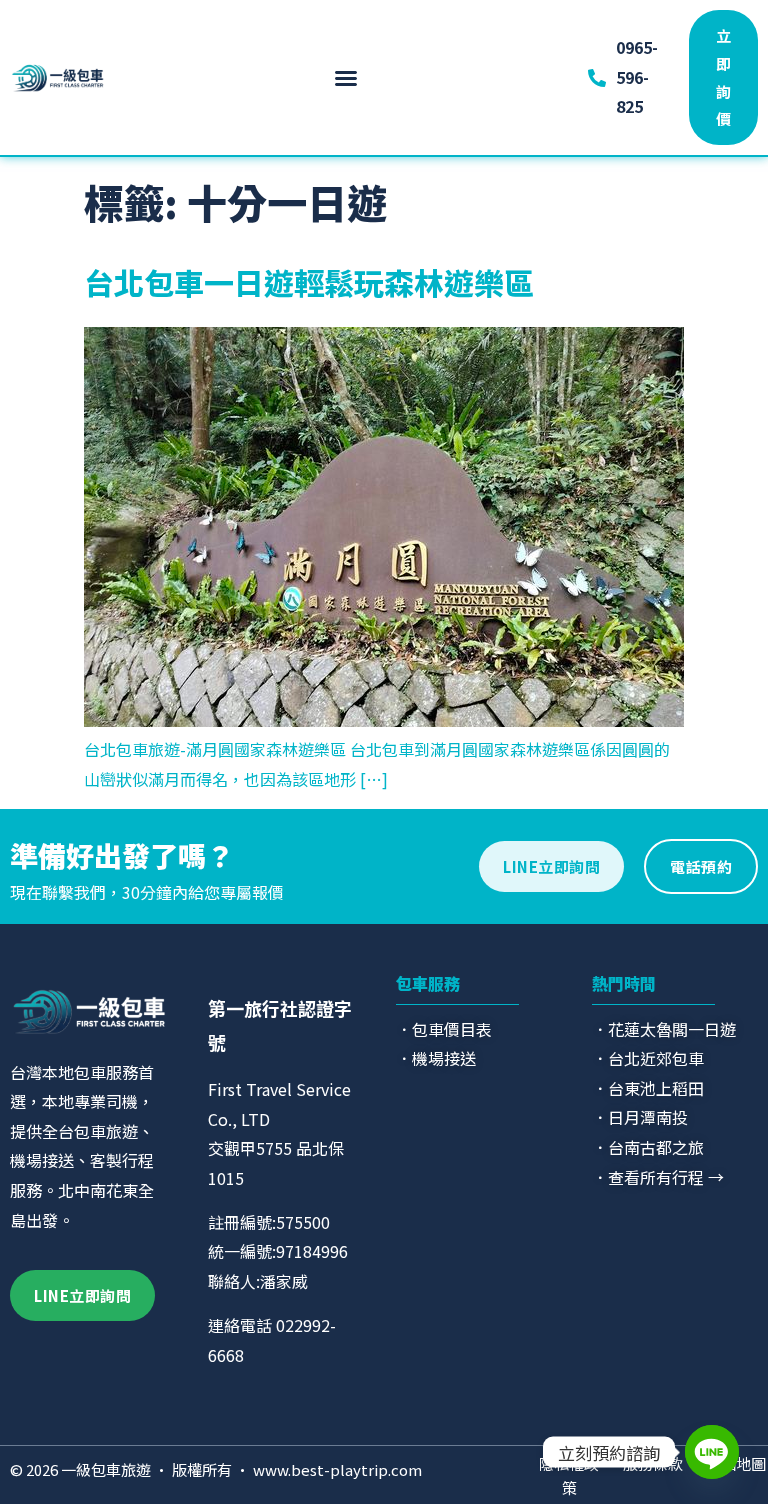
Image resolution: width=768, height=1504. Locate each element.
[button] (346, 78)
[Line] (712, 1452)
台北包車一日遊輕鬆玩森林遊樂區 (309, 282)
